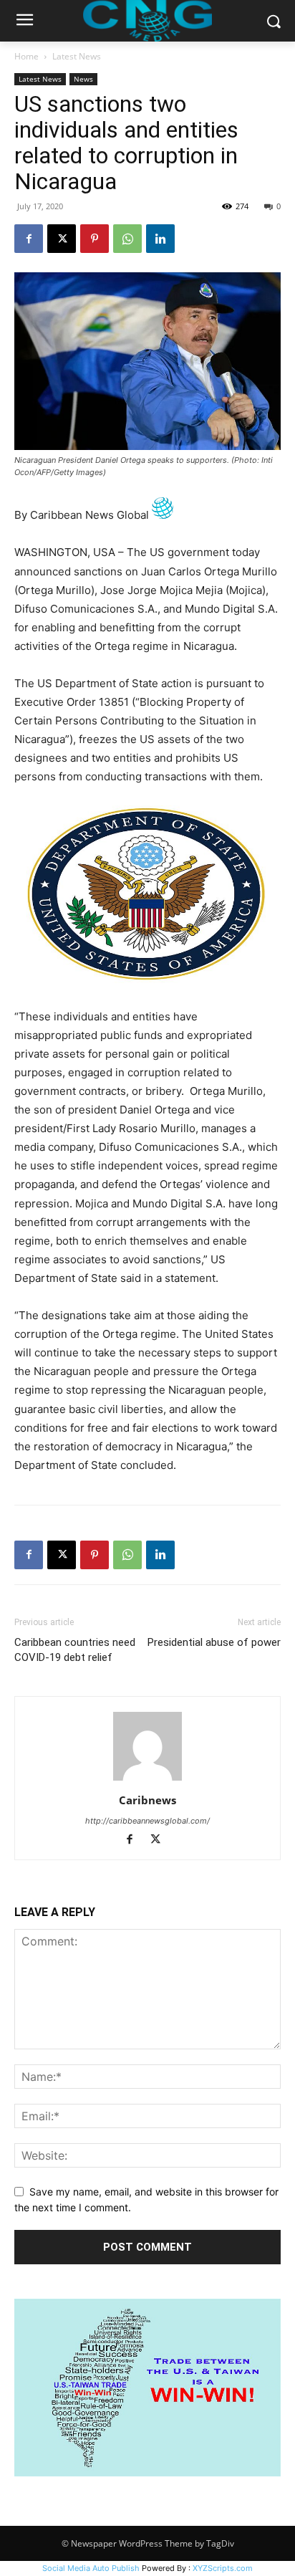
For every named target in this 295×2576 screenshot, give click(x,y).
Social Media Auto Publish (91, 2568)
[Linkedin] (160, 239)
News (83, 79)
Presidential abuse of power (214, 1642)
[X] (62, 239)
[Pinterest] (95, 239)
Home (26, 56)
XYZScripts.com (223, 2568)
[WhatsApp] (127, 239)
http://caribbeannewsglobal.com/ (147, 1821)
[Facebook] (29, 239)
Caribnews (147, 1800)
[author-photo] (147, 1780)
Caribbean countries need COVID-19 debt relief (75, 1650)
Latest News (77, 56)
